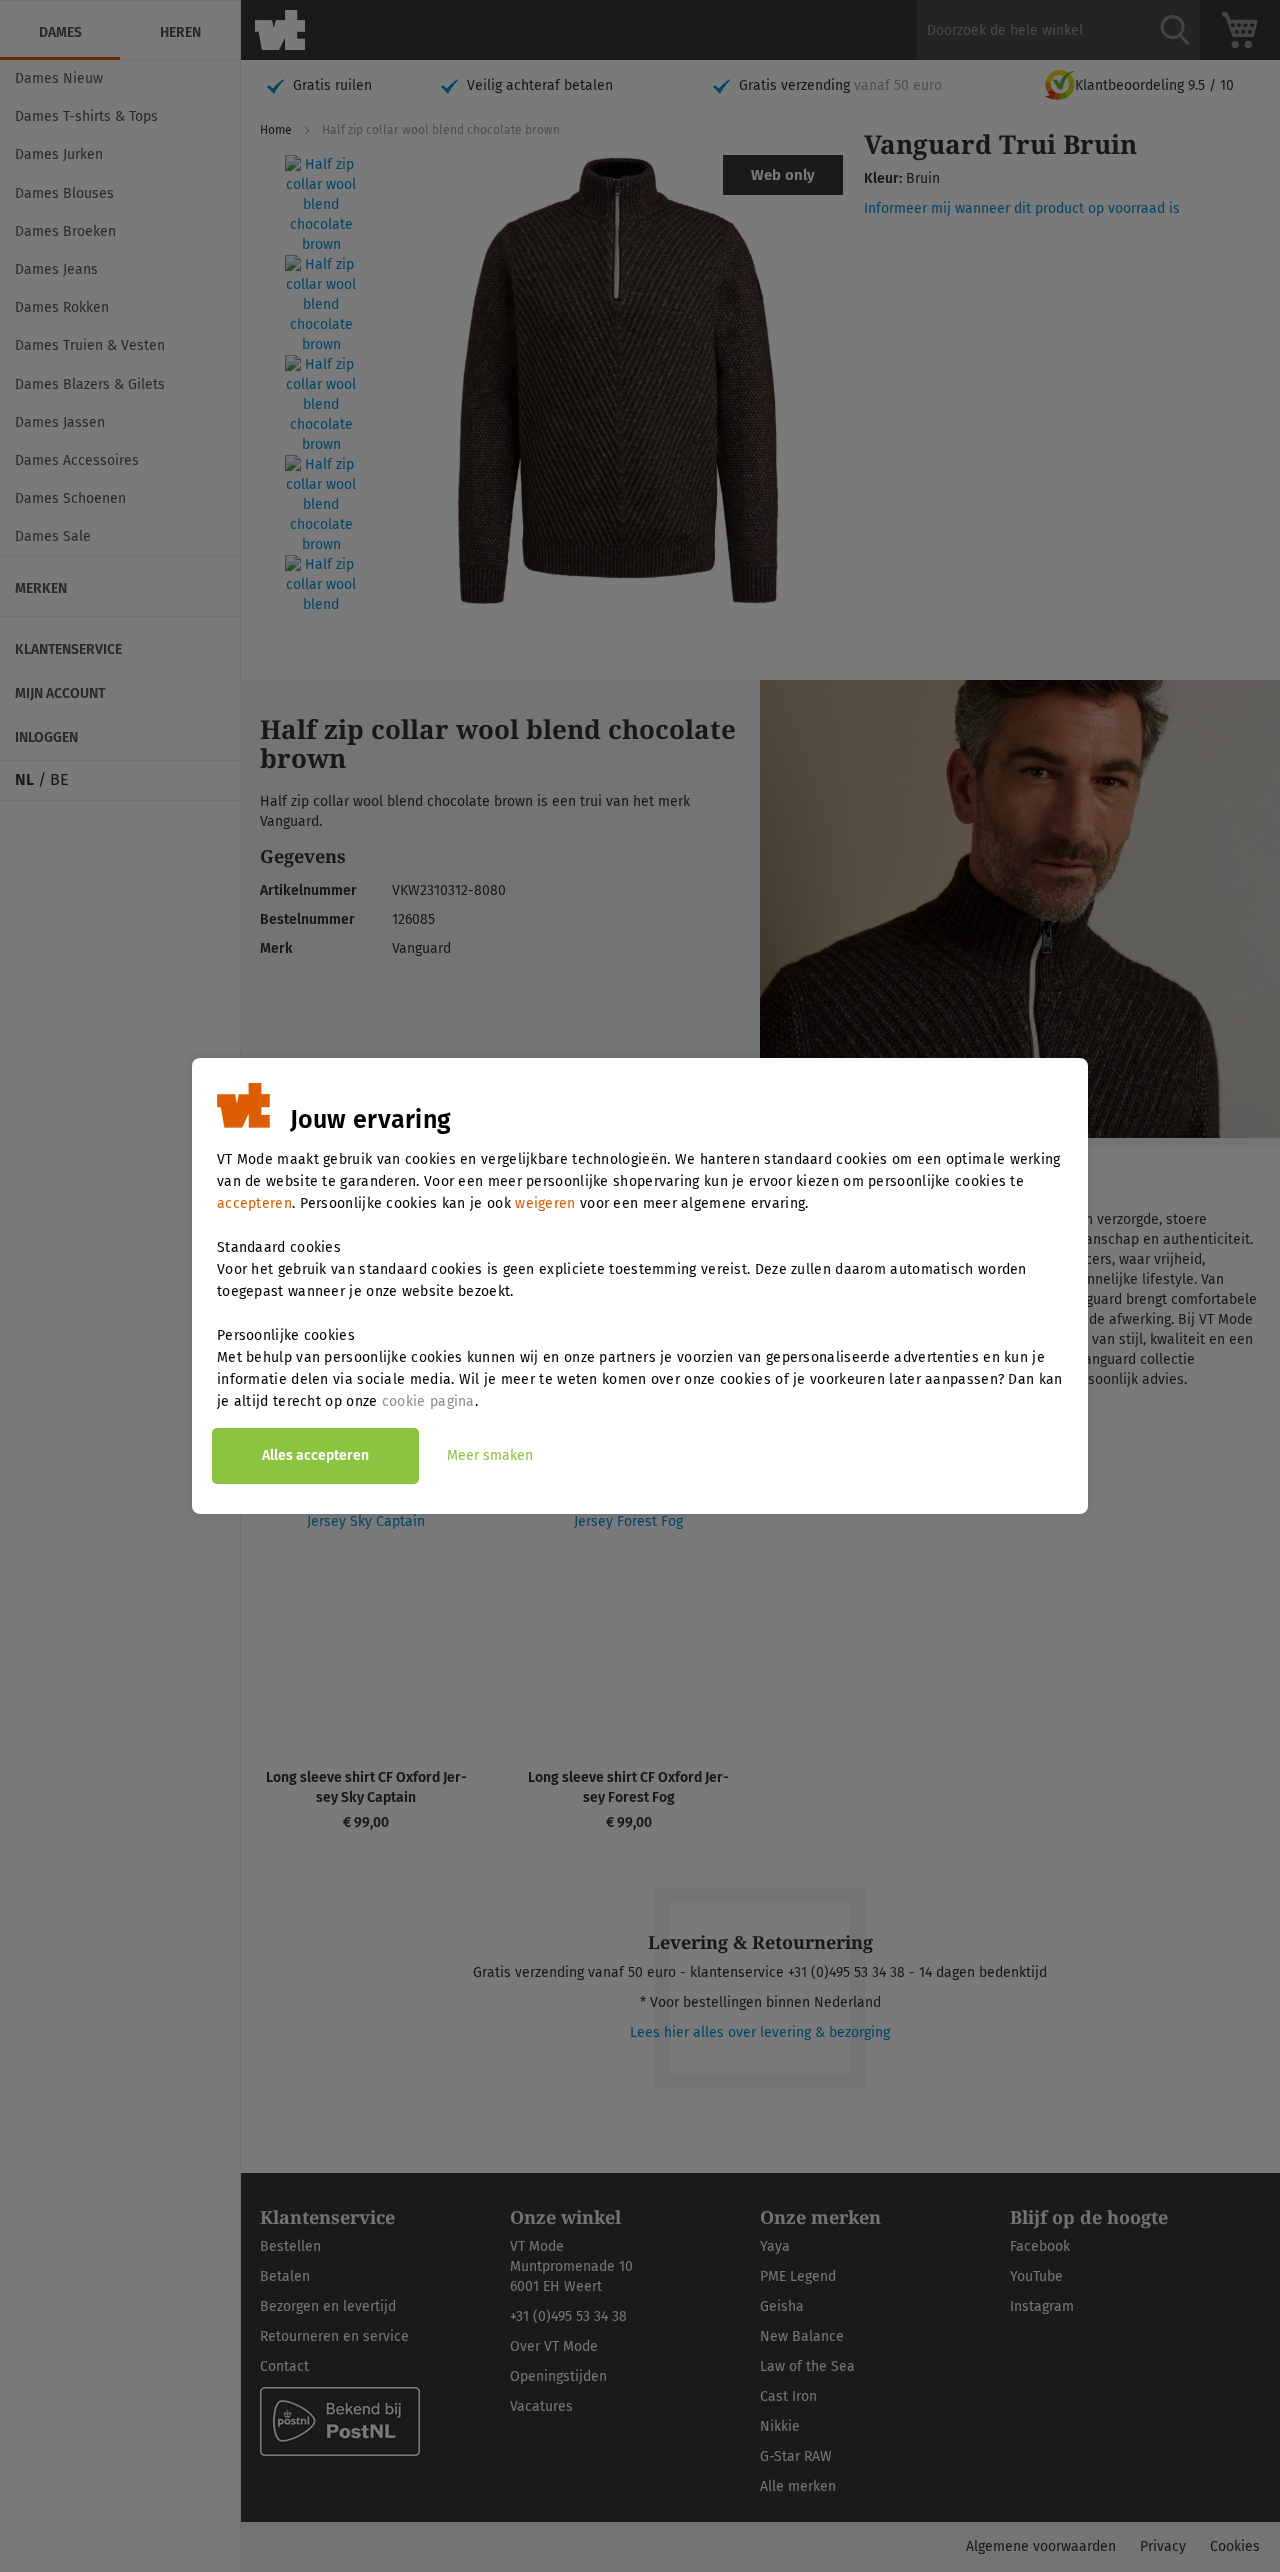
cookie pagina (428, 1401)
